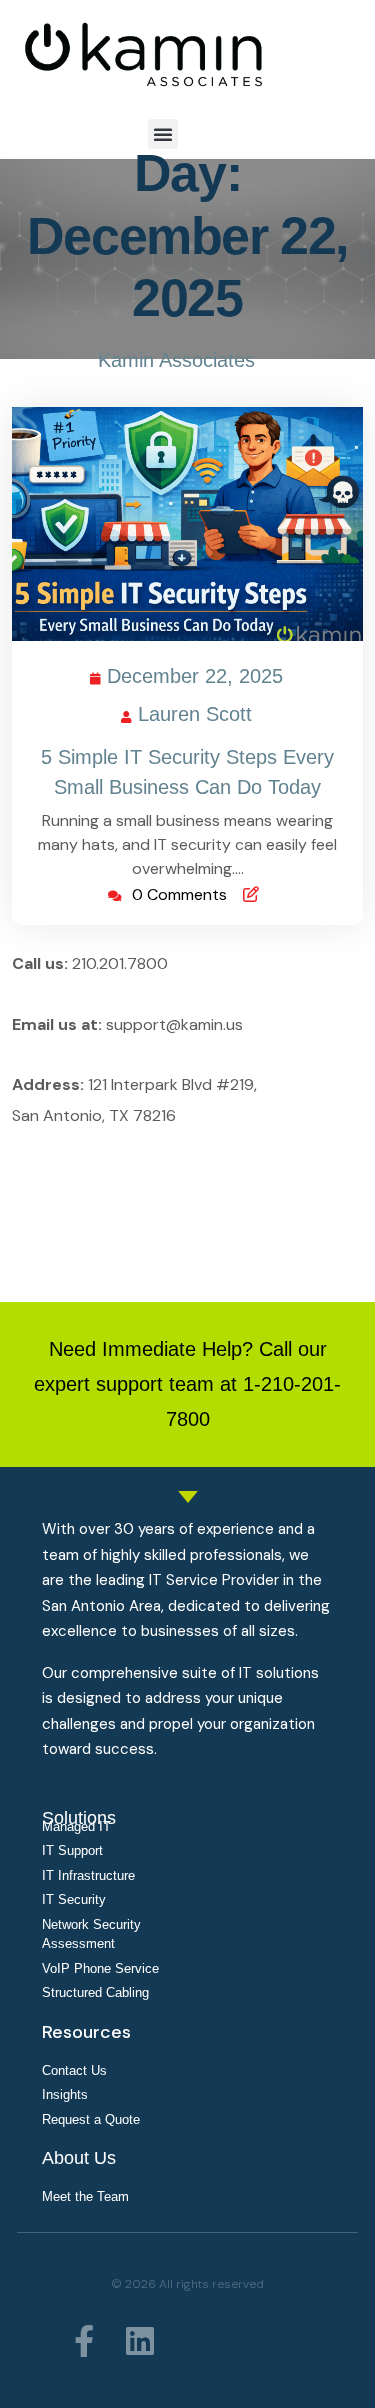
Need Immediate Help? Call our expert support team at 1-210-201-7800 (187, 1384)
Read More (180, 523)
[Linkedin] (140, 2341)
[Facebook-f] (84, 2341)
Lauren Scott (196, 711)
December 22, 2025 (196, 673)
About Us (79, 2158)
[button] (163, 134)
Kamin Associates (176, 360)
